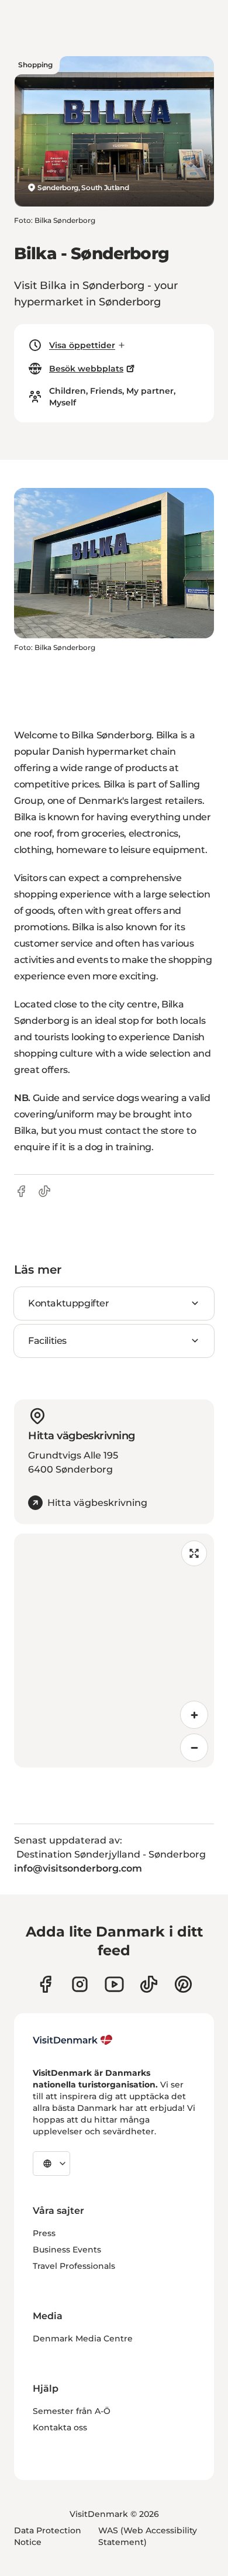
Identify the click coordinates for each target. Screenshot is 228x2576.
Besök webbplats (86, 369)
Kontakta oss (60, 2427)
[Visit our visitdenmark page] (114, 1984)
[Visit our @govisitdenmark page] (149, 1984)
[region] (114, 1650)
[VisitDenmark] (73, 2040)
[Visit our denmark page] (45, 1984)
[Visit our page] (80, 1984)
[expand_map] (194, 1553)
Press (44, 2233)
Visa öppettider (82, 345)
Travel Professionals (74, 2266)
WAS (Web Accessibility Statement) (148, 2536)
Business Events (67, 2250)
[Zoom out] (194, 1748)
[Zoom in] (194, 1715)
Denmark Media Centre (83, 2338)
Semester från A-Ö (72, 2411)
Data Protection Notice (48, 2536)
